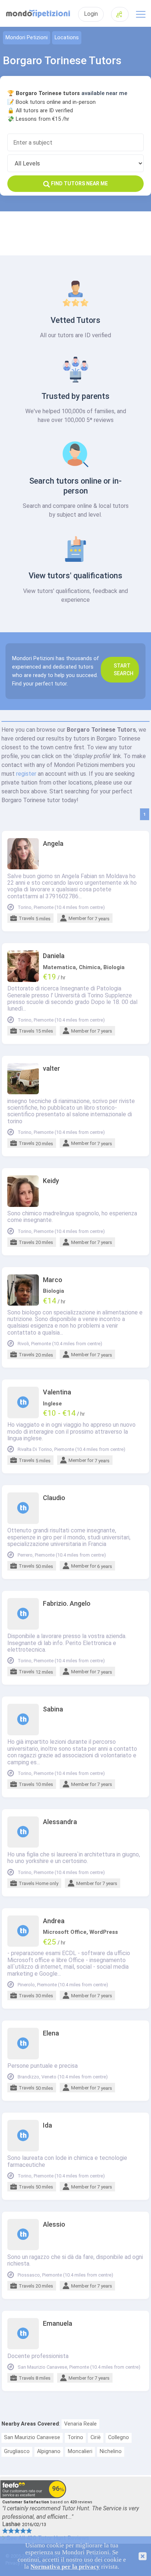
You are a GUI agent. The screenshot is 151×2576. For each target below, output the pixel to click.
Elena (51, 2033)
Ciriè (96, 2437)
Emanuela (58, 2324)
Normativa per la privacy (65, 2567)
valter (51, 1069)
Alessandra (60, 1822)
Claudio (54, 1498)
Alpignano (49, 2451)
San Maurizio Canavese (32, 2437)
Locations (67, 38)
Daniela (54, 956)
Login (91, 14)
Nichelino (111, 2451)
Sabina (53, 1709)
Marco (53, 1280)
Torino (75, 2437)
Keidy (51, 1181)
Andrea (54, 1921)
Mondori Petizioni (27, 38)
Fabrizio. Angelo (67, 1604)
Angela (53, 844)
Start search (124, 670)
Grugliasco (17, 2451)
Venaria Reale (80, 2424)
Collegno (119, 2437)
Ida (47, 2125)
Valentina (57, 1392)
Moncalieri (80, 2451)
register (26, 774)
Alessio (54, 2224)
